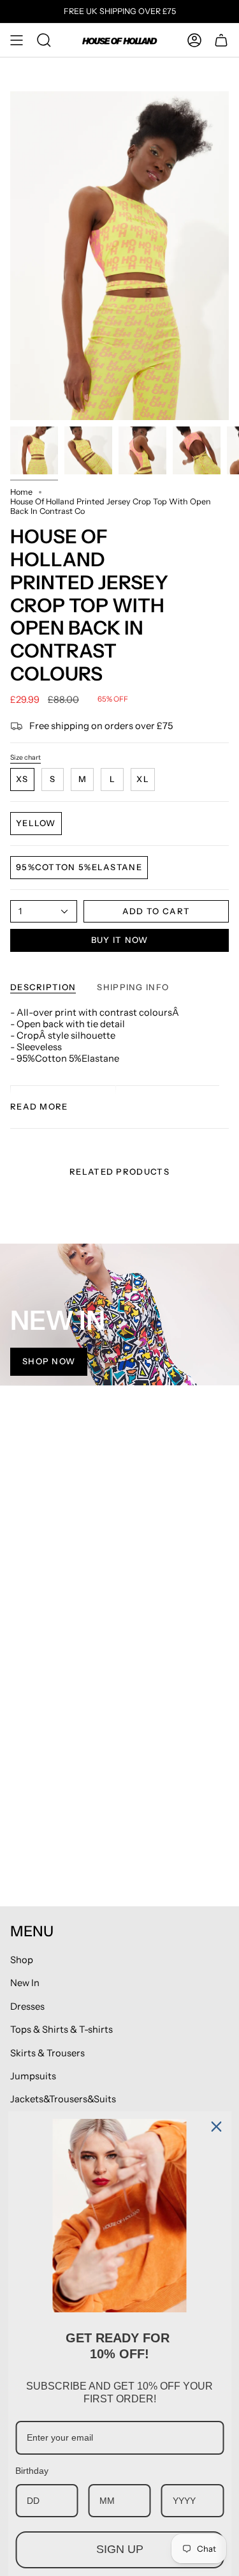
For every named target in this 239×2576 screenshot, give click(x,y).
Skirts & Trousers (47, 2053)
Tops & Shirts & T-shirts (62, 2030)
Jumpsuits (33, 2076)
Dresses (27, 2007)
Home (21, 492)
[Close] (216, 2127)
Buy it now (120, 940)
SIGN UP (120, 2549)
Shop (22, 1960)
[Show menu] (17, 40)
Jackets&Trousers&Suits (63, 2099)
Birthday (32, 2471)
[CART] (221, 40)
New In (25, 1983)
